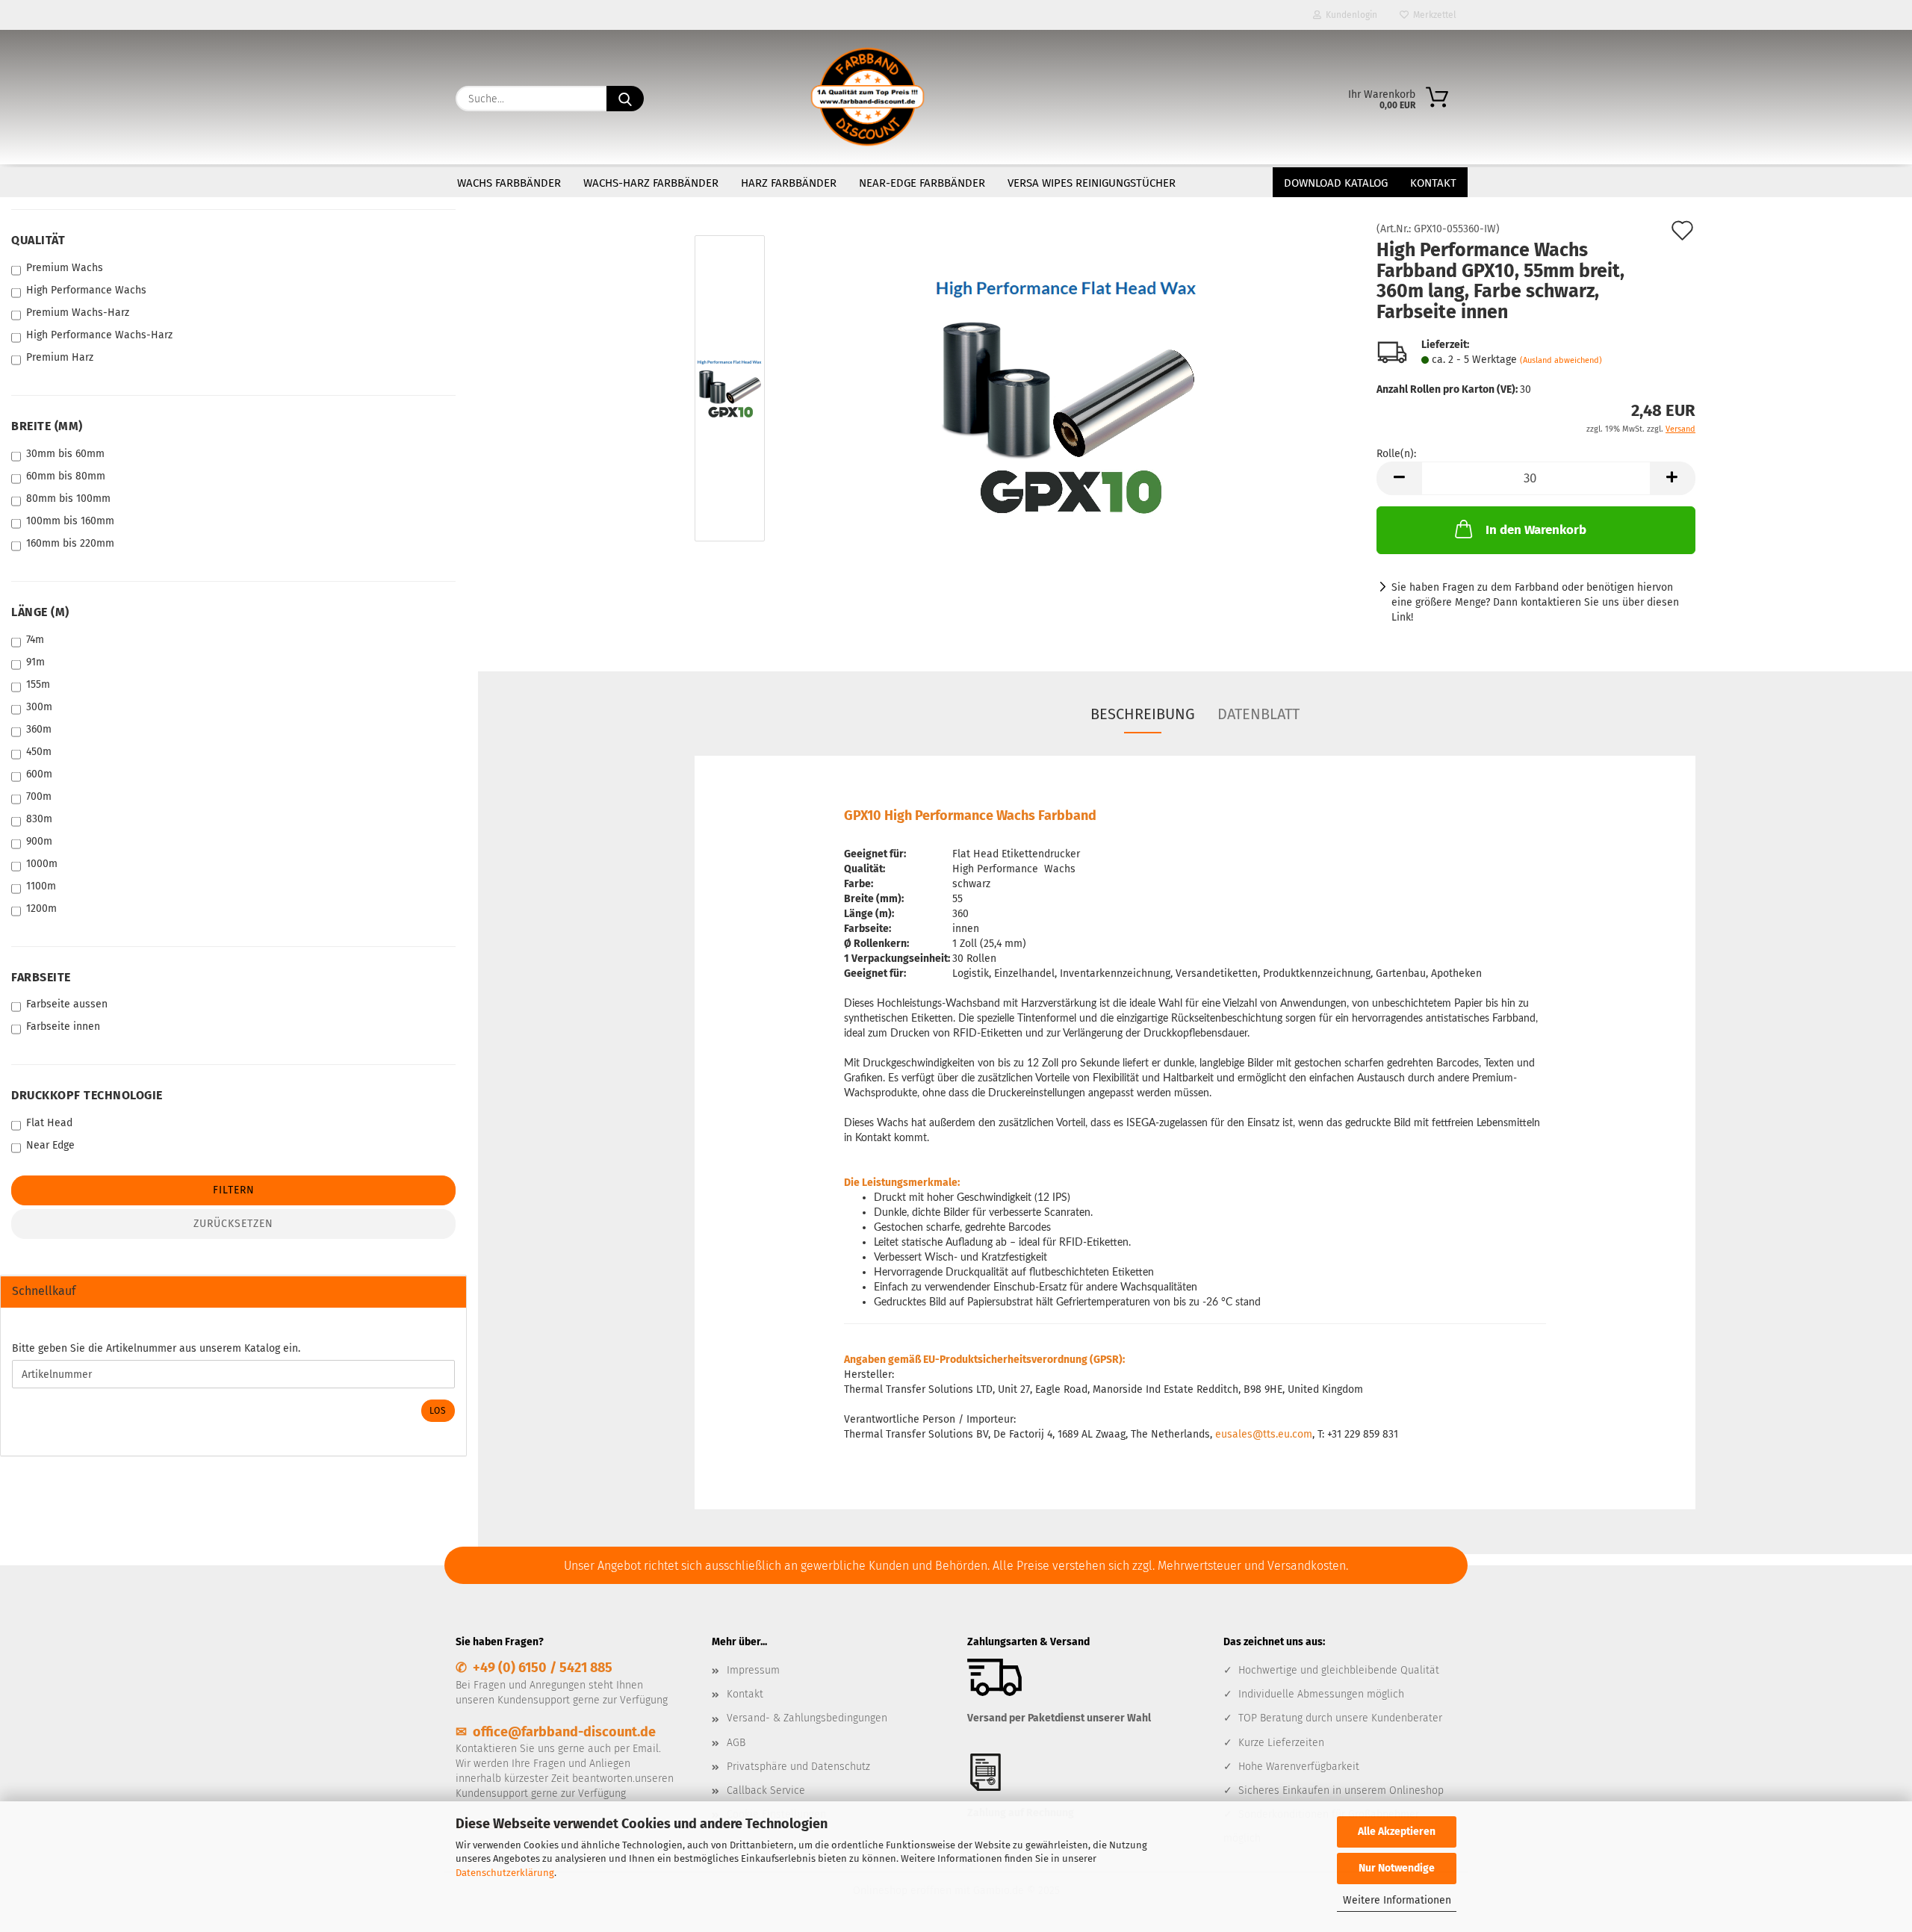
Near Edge (50, 1145)
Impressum (753, 1670)
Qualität (38, 240)
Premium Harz (60, 357)
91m (35, 662)
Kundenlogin (1349, 15)
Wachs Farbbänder (509, 183)
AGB (736, 1743)
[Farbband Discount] (867, 97)
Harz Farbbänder (789, 183)
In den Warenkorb (1536, 530)
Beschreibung (1143, 714)
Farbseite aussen (67, 1004)
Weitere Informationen (1397, 1900)
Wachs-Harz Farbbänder (651, 183)
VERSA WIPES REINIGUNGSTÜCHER (1092, 183)
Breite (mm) (47, 426)
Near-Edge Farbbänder (922, 183)
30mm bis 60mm (65, 454)
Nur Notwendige (1397, 1868)
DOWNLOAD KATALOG (1336, 183)
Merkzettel (1433, 15)
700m (39, 796)
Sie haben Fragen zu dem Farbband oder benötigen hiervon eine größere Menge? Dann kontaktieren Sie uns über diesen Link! (1535, 602)
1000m (42, 864)
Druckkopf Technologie (87, 1095)
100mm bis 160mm (70, 521)
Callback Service (766, 1790)
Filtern (234, 1190)
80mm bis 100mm (68, 498)
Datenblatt (1258, 714)
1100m (41, 886)
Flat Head (49, 1123)
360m (39, 729)
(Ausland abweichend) (1561, 360)
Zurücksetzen (233, 1224)
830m (39, 819)
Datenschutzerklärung (505, 1873)
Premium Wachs (65, 268)
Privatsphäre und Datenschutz (798, 1767)
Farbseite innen (63, 1026)
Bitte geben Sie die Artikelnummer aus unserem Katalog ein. (156, 1348)
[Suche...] (625, 99)
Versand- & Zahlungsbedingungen (807, 1718)
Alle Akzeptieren (1397, 1832)
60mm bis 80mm (66, 476)
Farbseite (41, 977)
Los (438, 1411)
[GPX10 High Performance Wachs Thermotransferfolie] (1067, 392)
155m (38, 684)
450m (39, 752)
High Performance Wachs (86, 290)
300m (39, 707)
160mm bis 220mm (70, 543)
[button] (1399, 478)
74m (35, 640)
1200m (41, 908)
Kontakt (1433, 183)
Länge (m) (40, 612)
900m (39, 841)
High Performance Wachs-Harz (99, 335)
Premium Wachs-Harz (78, 313)
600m (39, 774)
